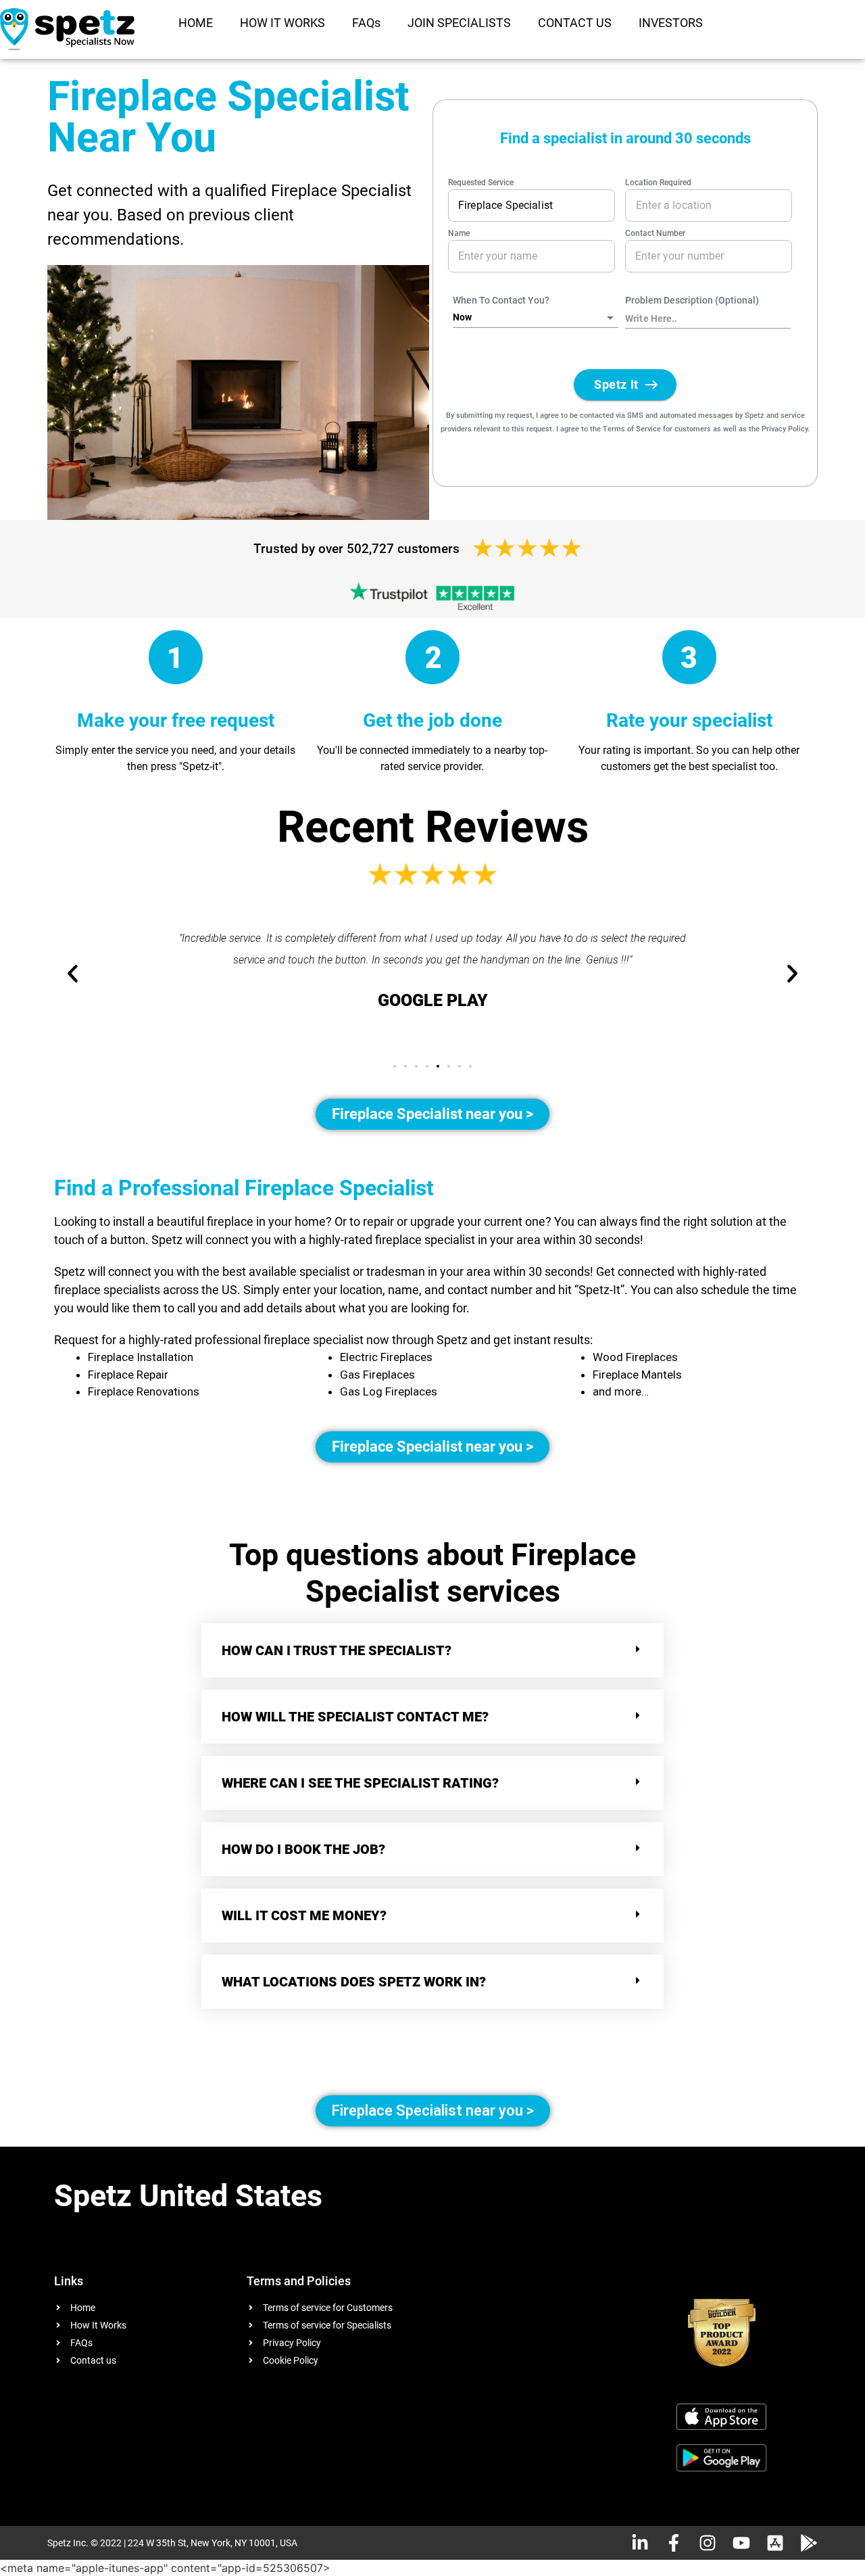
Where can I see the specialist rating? (360, 1783)
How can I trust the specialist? (337, 1650)
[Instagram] (708, 2543)
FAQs (366, 23)
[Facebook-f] (674, 2543)
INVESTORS (671, 23)
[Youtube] (741, 2543)
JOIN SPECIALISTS (459, 23)
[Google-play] (809, 2543)
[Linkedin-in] (640, 2543)
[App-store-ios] (775, 2543)
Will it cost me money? (304, 1915)
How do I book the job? (303, 1849)
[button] (395, 1066)
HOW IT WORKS (282, 23)
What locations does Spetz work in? (355, 1982)
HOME (196, 23)
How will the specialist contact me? (355, 1717)
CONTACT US (575, 23)
